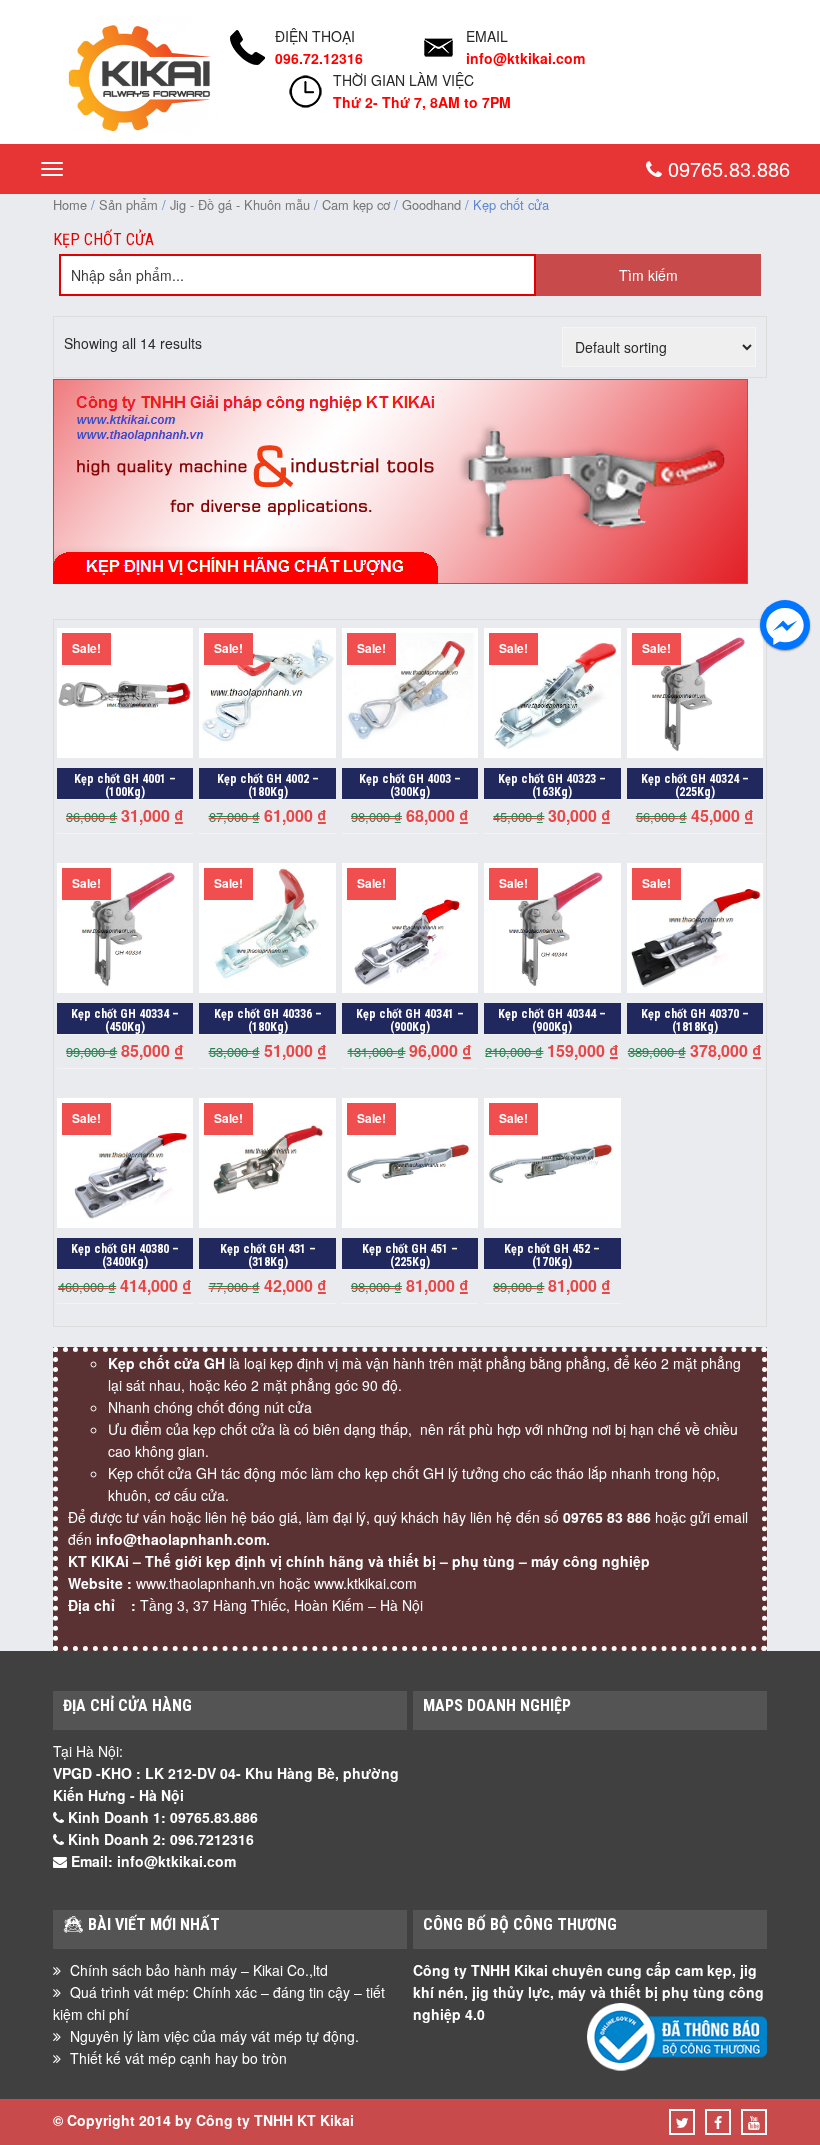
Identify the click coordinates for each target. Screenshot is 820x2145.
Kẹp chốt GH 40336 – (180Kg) (268, 1020)
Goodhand (431, 204)
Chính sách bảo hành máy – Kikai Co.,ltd (199, 1970)
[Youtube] (754, 2122)
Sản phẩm (128, 204)
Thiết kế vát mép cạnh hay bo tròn (178, 2058)
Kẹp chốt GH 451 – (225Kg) (410, 1255)
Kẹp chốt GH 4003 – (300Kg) (410, 785)
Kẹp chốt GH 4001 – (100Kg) (125, 785)
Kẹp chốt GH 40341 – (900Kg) (410, 1020)
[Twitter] (682, 2122)
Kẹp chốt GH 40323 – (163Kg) (552, 785)
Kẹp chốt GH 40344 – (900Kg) (552, 1020)
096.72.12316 (319, 58)
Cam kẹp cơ (356, 204)
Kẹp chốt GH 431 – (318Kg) (268, 1255)
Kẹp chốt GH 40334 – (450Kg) (125, 1020)
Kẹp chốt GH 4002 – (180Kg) (268, 785)
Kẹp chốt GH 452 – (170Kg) (552, 1255)
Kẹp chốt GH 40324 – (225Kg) (695, 785)
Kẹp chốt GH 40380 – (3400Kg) (125, 1255)
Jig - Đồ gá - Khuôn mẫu (240, 204)
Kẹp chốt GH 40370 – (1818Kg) (695, 1020)
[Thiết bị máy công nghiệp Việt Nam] (140, 128)
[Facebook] (718, 2122)
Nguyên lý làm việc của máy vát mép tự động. (214, 2036)
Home (70, 204)
